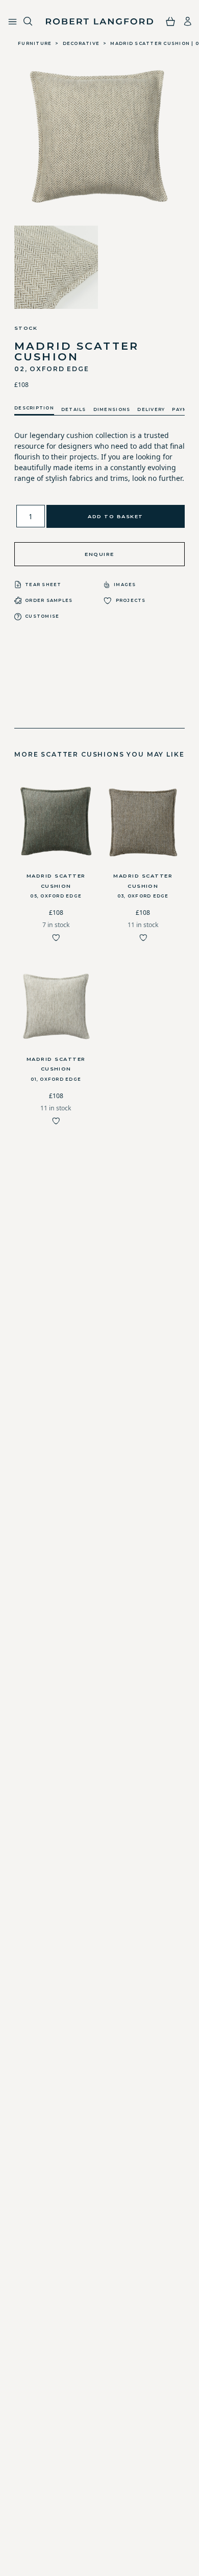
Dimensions (112, 409)
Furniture (35, 43)
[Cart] (170, 21)
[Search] (28, 22)
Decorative (81, 43)
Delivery (151, 409)
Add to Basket (115, 516)
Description (34, 408)
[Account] (188, 21)
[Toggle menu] (13, 22)
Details (74, 409)
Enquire (99, 554)
